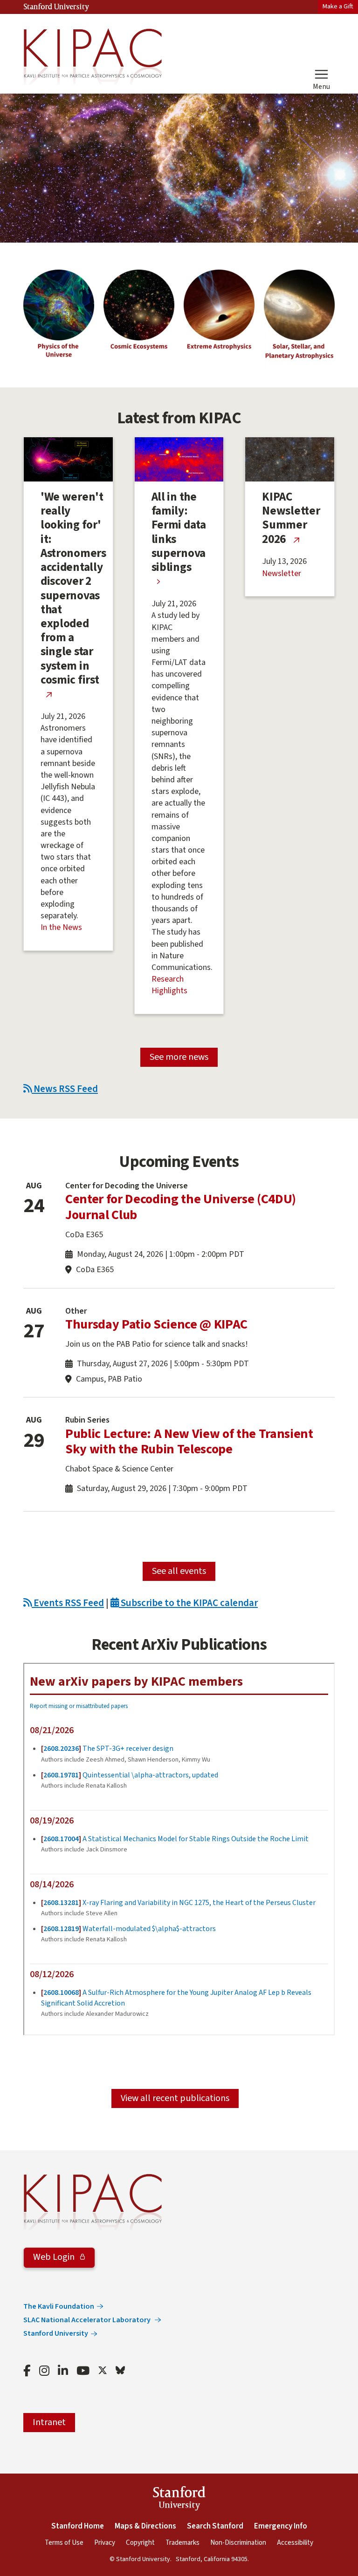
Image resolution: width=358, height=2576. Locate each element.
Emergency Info (281, 2526)
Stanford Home (78, 2526)
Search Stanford (215, 2526)
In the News (61, 927)
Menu (321, 86)
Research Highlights (169, 985)
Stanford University (56, 7)
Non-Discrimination (238, 2543)
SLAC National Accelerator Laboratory (88, 2320)
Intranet (49, 2422)
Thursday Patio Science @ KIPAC (156, 1324)
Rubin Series (87, 1420)
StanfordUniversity (179, 2500)
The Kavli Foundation (59, 2306)
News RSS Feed (65, 1089)
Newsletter (282, 573)
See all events (179, 1571)
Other (76, 1311)
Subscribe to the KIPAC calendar (188, 1603)
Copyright (140, 2543)
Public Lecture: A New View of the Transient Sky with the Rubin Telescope (189, 1442)
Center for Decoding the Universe (127, 1186)
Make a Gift (338, 6)
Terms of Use (64, 2543)
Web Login (55, 2257)
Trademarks (182, 2543)
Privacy (105, 2543)
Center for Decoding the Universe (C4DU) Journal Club (181, 1207)
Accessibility (295, 2543)
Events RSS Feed (68, 1603)
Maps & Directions (145, 2526)
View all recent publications (175, 2098)
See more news (179, 1057)
